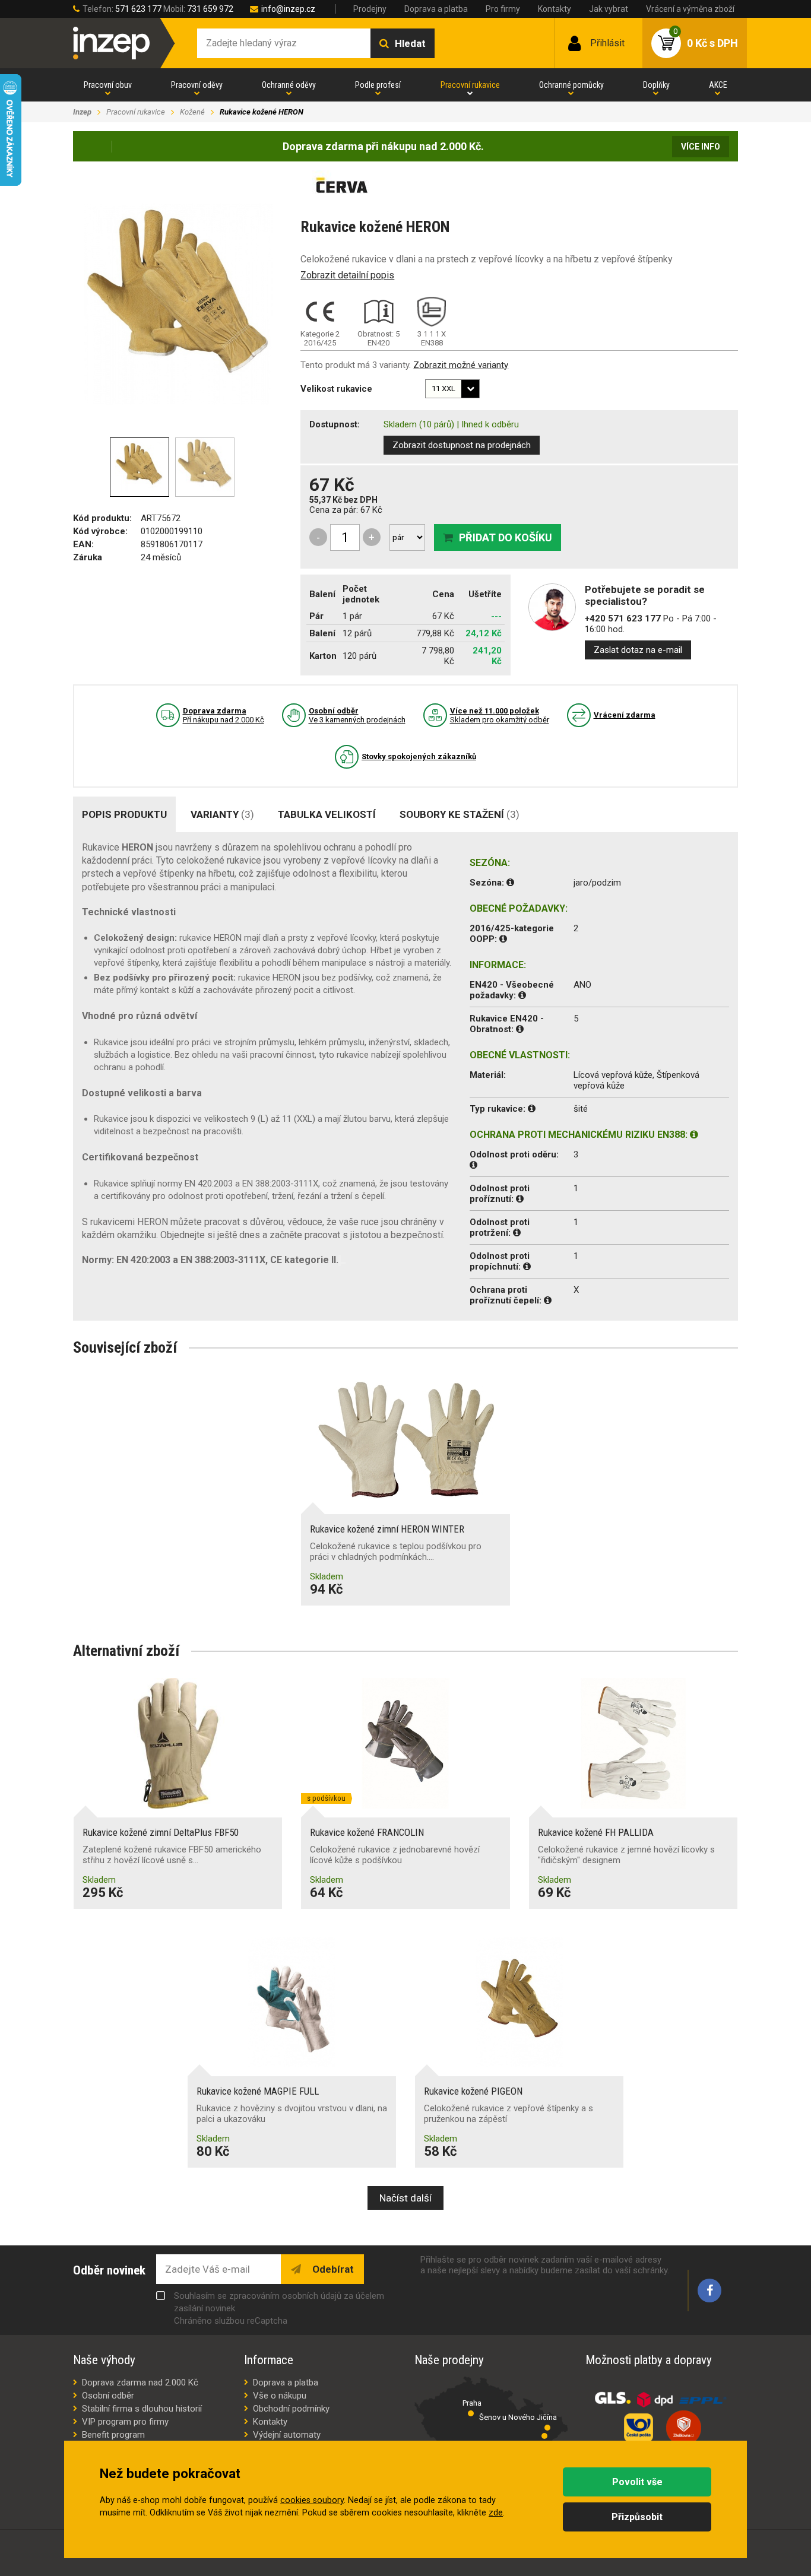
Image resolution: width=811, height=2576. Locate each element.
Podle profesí (378, 85)
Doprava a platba (436, 9)
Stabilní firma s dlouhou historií (142, 2409)
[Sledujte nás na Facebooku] (709, 2291)
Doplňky (656, 85)
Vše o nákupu (280, 2396)
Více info (701, 147)
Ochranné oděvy (289, 85)
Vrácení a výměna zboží (690, 9)
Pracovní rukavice (470, 85)
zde (496, 2513)
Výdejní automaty (287, 2435)
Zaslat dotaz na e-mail (638, 650)
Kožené (192, 112)
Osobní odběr (108, 2396)
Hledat (410, 43)
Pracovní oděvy (197, 85)
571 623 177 (138, 9)
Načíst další (405, 2198)
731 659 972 (210, 9)
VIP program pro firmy (125, 2422)
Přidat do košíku (506, 537)
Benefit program (113, 2435)
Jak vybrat (609, 9)
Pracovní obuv (108, 85)
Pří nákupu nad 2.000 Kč (224, 715)
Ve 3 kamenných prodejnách (357, 715)
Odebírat (332, 2269)
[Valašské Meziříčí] (544, 2436)
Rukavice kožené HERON (262, 112)
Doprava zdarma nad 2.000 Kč (140, 2383)
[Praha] (471, 2413)
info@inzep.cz (288, 9)
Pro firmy (503, 9)
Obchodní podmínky (291, 2409)
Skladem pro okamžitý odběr (500, 715)
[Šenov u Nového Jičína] (547, 2428)
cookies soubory (312, 2500)
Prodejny (370, 9)
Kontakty (555, 9)
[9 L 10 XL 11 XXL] (452, 389)
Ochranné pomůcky (571, 85)
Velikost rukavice (336, 389)
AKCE (718, 85)
